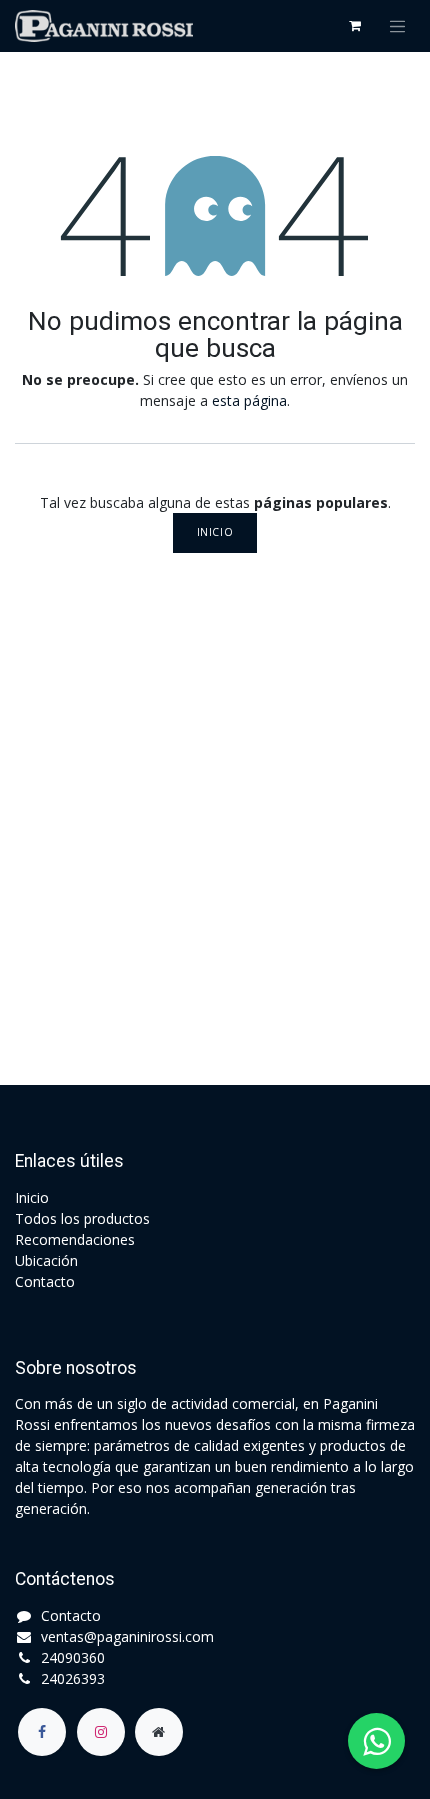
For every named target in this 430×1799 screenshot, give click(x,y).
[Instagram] (101, 1732)
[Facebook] (42, 1732)
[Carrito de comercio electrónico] (355, 26)
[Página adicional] (159, 1732)
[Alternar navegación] (398, 26)
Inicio (215, 532)
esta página (249, 400)
